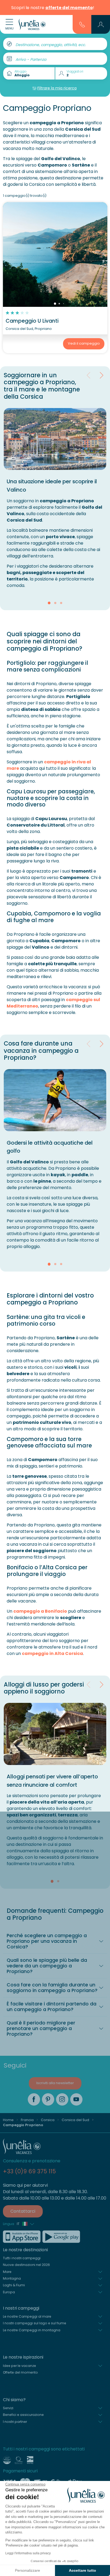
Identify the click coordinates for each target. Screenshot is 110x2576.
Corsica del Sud (75, 2120)
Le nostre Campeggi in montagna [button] (32, 2330)
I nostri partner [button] (15, 2422)
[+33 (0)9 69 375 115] (82, 24)
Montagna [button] (12, 2278)
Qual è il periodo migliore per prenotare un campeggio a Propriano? (41, 2028)
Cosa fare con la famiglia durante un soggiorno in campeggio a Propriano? (52, 1988)
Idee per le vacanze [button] (19, 2366)
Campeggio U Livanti (32, 321)
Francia (27, 2120)
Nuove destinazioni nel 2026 (26, 2265)
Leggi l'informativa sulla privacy (28, 2553)
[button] (101, 24)
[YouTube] (76, 2099)
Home (8, 2120)
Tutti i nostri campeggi (22, 2258)
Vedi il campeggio (84, 343)
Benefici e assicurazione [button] (23, 2415)
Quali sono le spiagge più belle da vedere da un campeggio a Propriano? (47, 1966)
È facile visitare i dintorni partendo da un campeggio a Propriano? (52, 2007)
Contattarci (23, 2211)
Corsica (48, 2120)
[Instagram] (62, 2099)
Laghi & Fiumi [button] (14, 2285)
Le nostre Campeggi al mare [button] (27, 2316)
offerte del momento (69, 8)
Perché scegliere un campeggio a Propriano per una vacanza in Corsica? (47, 1941)
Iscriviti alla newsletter (55, 2083)
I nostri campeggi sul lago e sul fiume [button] (35, 2323)
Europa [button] (9, 2292)
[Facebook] (34, 2099)
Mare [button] (7, 2272)
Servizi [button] (8, 2408)
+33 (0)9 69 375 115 (29, 2171)
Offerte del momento (20, 2372)
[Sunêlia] (32, 24)
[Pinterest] (48, 2099)
